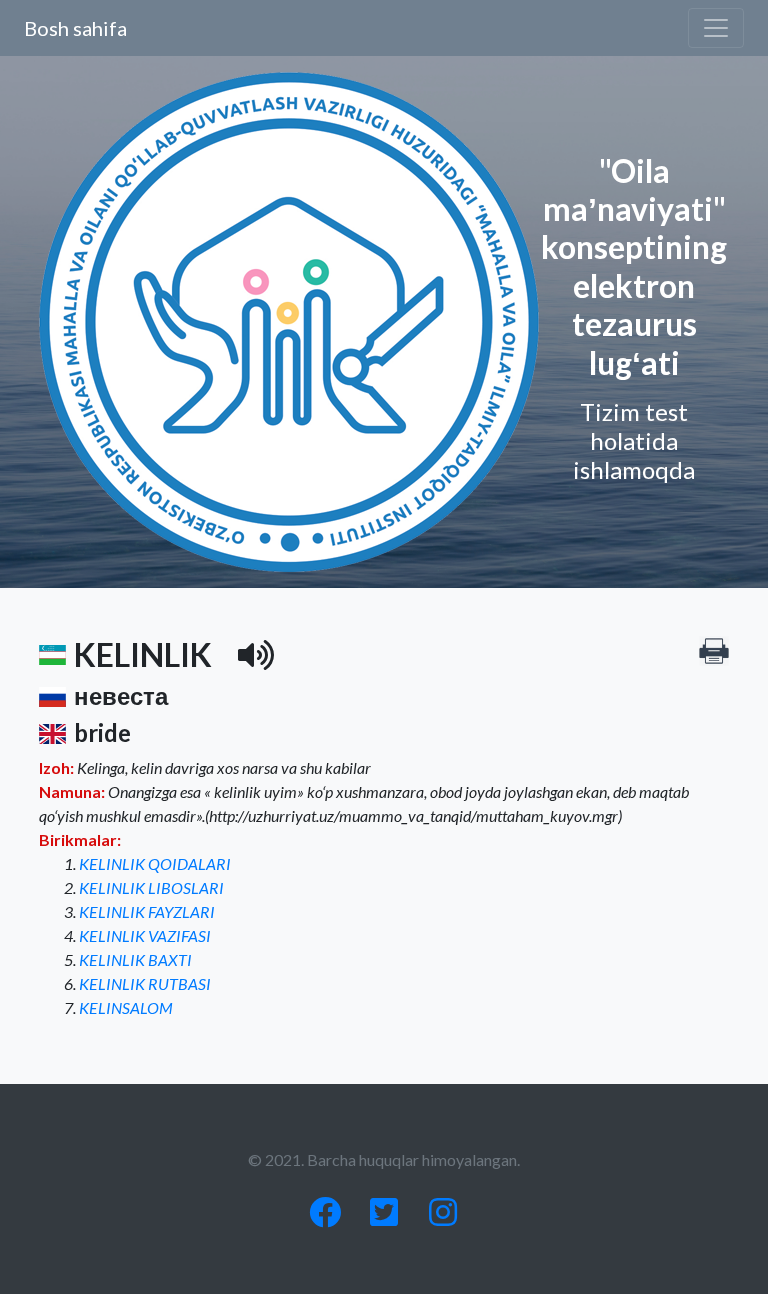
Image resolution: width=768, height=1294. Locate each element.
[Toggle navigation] (716, 28)
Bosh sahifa (75, 28)
